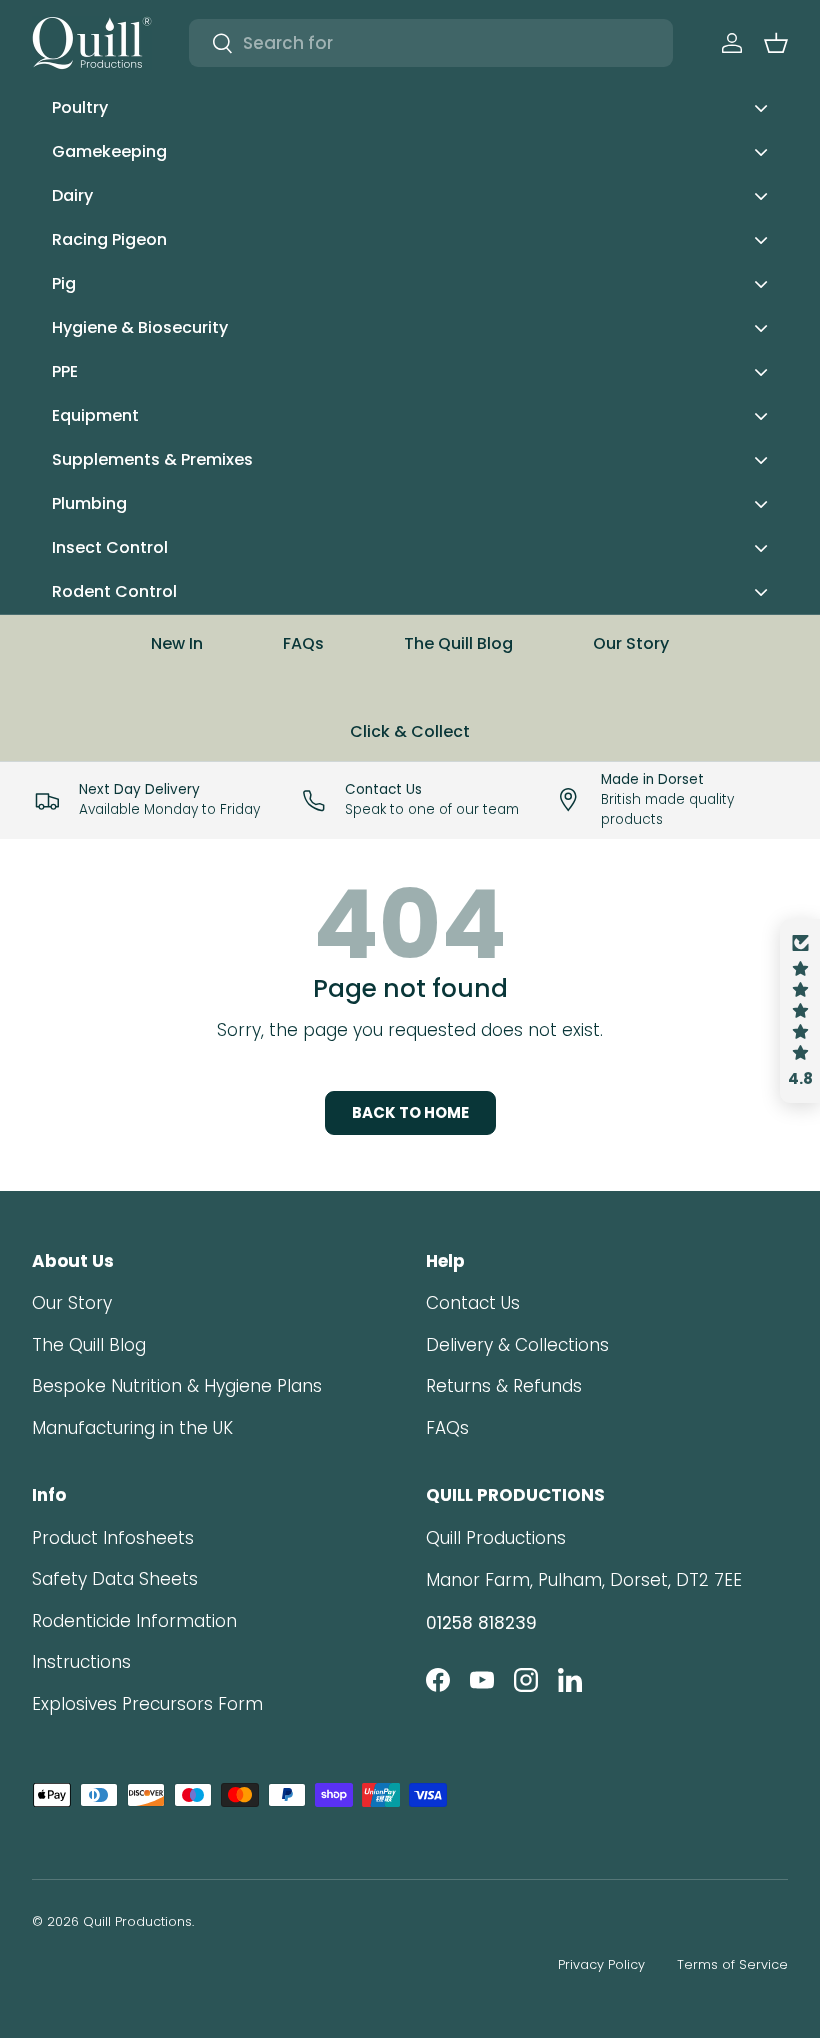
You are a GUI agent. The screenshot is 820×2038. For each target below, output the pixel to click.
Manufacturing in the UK (132, 1428)
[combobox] (431, 43)
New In (177, 643)
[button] (776, 43)
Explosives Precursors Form (147, 1704)
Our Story (631, 643)
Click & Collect (410, 731)
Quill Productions (137, 1921)
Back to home (410, 1112)
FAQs (303, 643)
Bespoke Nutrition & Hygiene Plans (177, 1386)
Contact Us (473, 1303)
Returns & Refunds (504, 1386)
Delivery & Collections (517, 1345)
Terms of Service (732, 1964)
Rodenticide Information (134, 1621)
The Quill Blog (458, 643)
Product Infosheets (113, 1538)
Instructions (81, 1662)
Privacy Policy (601, 1964)
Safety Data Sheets (115, 1579)
